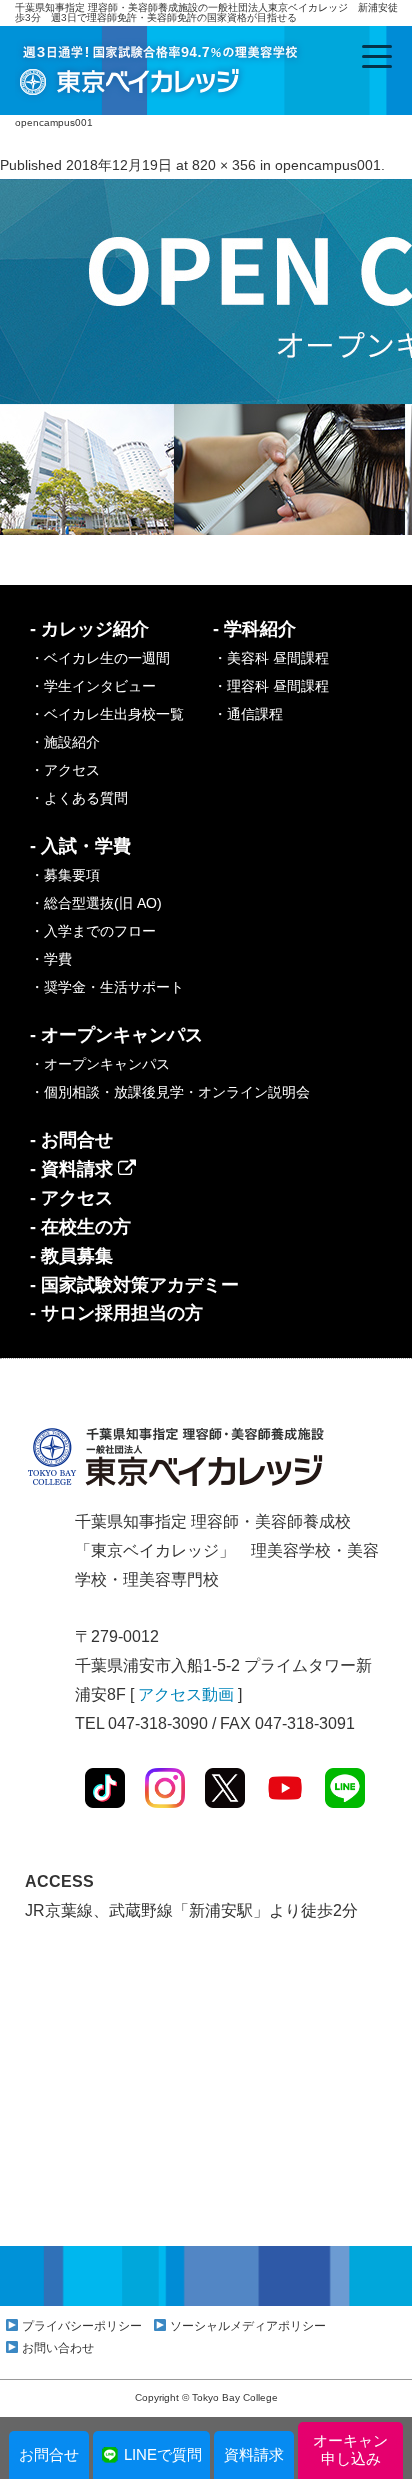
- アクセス (71, 1198)
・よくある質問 (79, 798)
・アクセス (65, 770)
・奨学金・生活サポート (107, 987)
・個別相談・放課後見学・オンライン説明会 (170, 1092)
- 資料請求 (74, 1169)
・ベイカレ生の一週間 (100, 658)
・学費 (51, 959)
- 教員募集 (71, 1256)
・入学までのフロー (93, 931)
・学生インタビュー (93, 686)
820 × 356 (224, 165)
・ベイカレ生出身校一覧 (107, 714)
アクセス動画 (186, 1694)
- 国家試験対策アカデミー (134, 1285)
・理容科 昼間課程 (271, 686)
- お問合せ (71, 1140)
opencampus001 (328, 165)
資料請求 (254, 2454)
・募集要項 (65, 875)
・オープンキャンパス (100, 1064)
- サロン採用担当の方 (116, 1313)
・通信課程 (248, 714)
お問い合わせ (58, 2348)
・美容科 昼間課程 (271, 658)
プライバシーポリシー (82, 2326)
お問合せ (49, 2454)
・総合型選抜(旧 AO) (96, 903)
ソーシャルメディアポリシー (248, 2326)
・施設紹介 (65, 742)
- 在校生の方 (80, 1227)
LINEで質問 (163, 2454)
